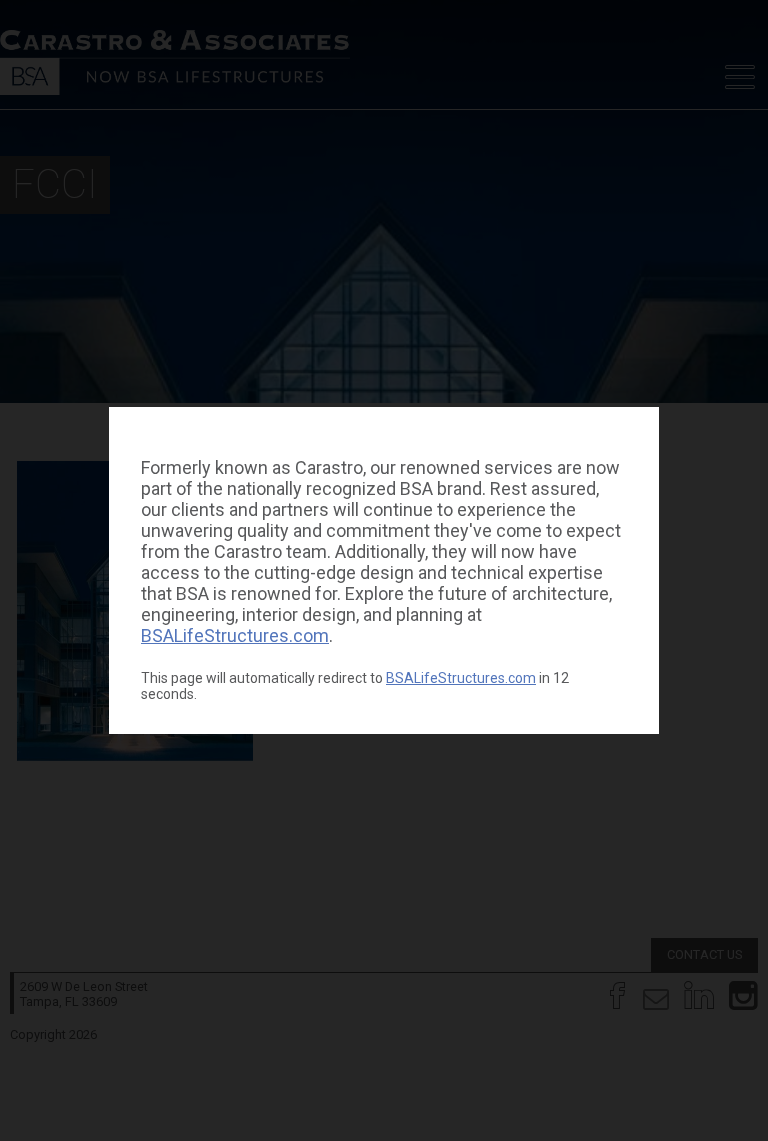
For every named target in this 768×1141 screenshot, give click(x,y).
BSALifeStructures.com (235, 635)
